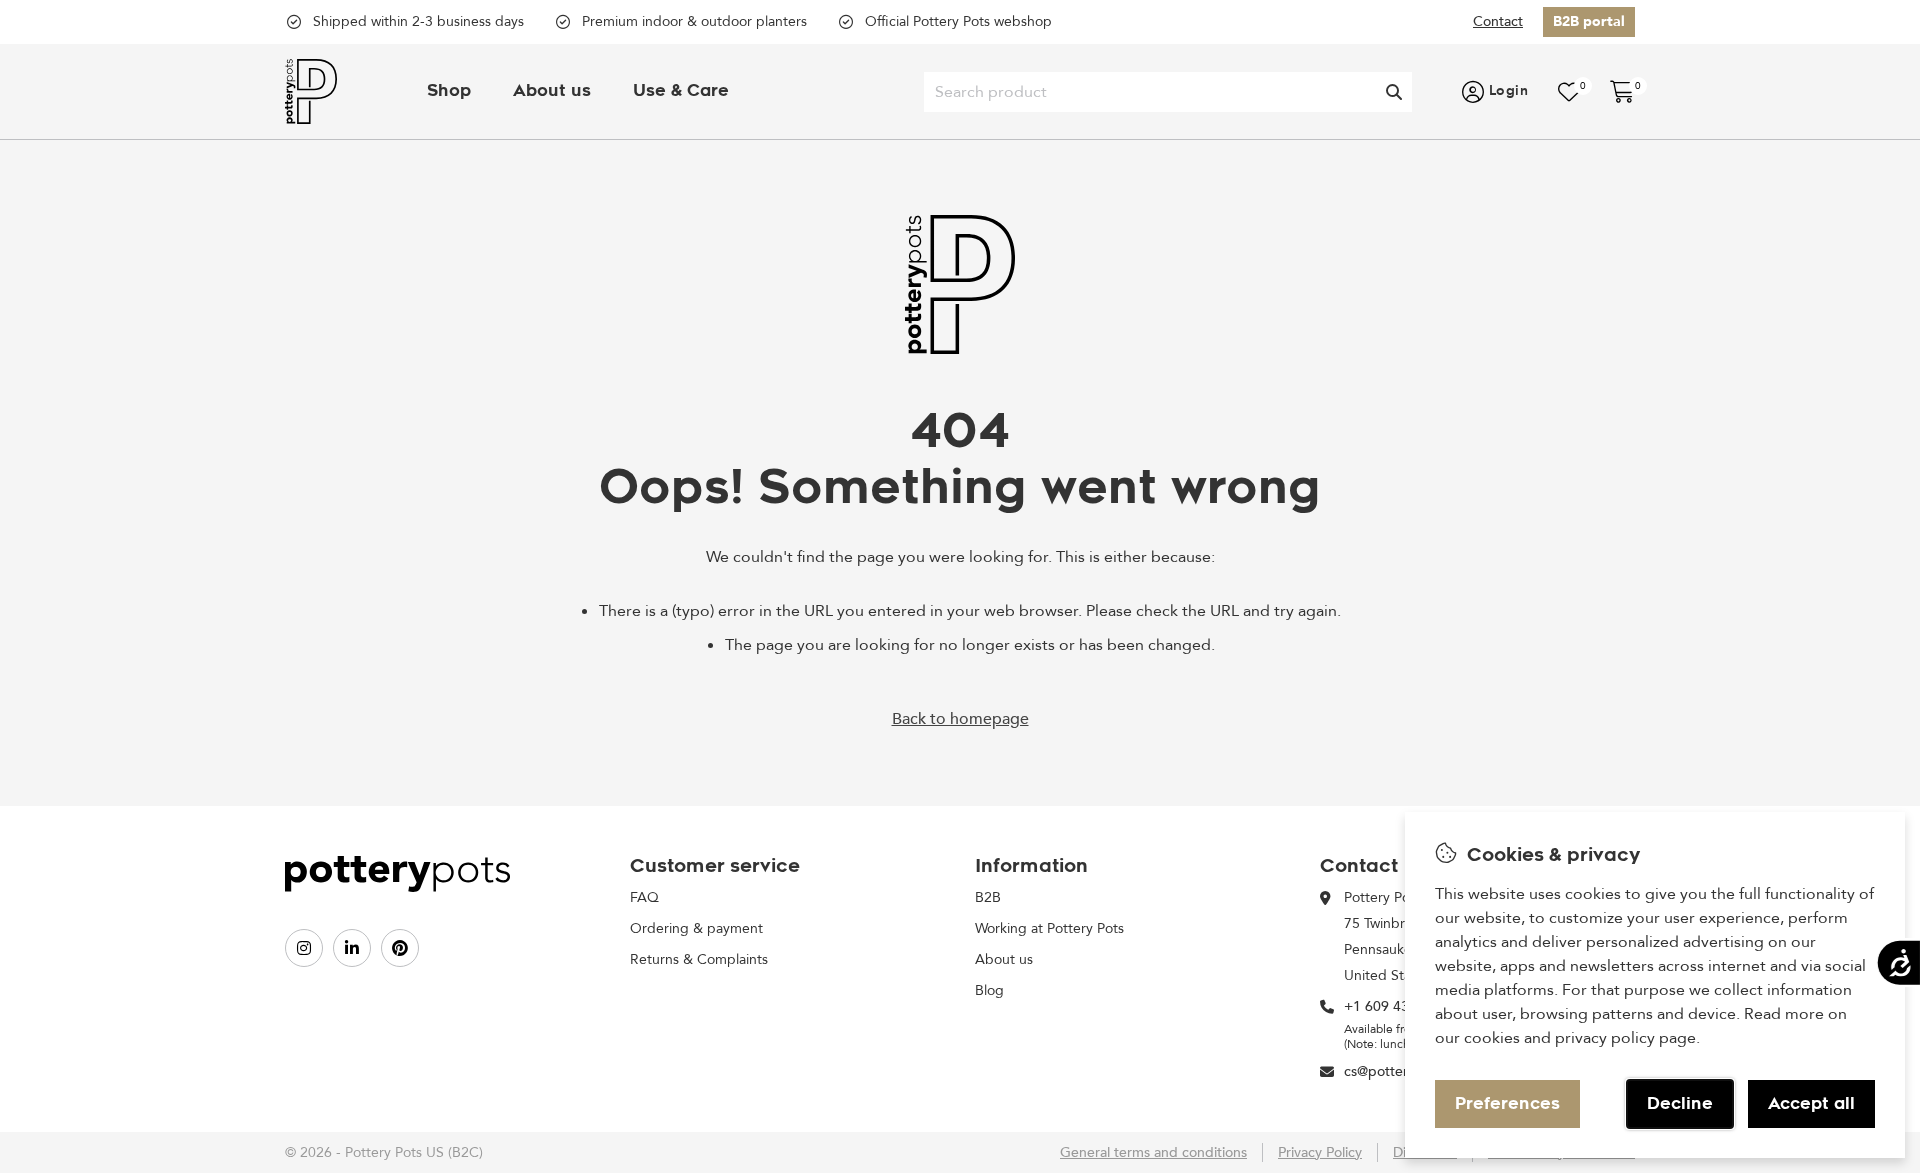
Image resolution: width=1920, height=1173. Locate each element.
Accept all (1811, 1103)
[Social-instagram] (304, 948)
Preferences (1507, 1103)
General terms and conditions (1153, 1152)
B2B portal (1589, 21)
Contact (1498, 21)
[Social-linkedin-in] (352, 948)
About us (552, 91)
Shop (449, 91)
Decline (1680, 1103)
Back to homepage (960, 719)
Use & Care (681, 91)
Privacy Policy (1320, 1152)
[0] (1569, 92)
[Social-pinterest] (400, 948)
